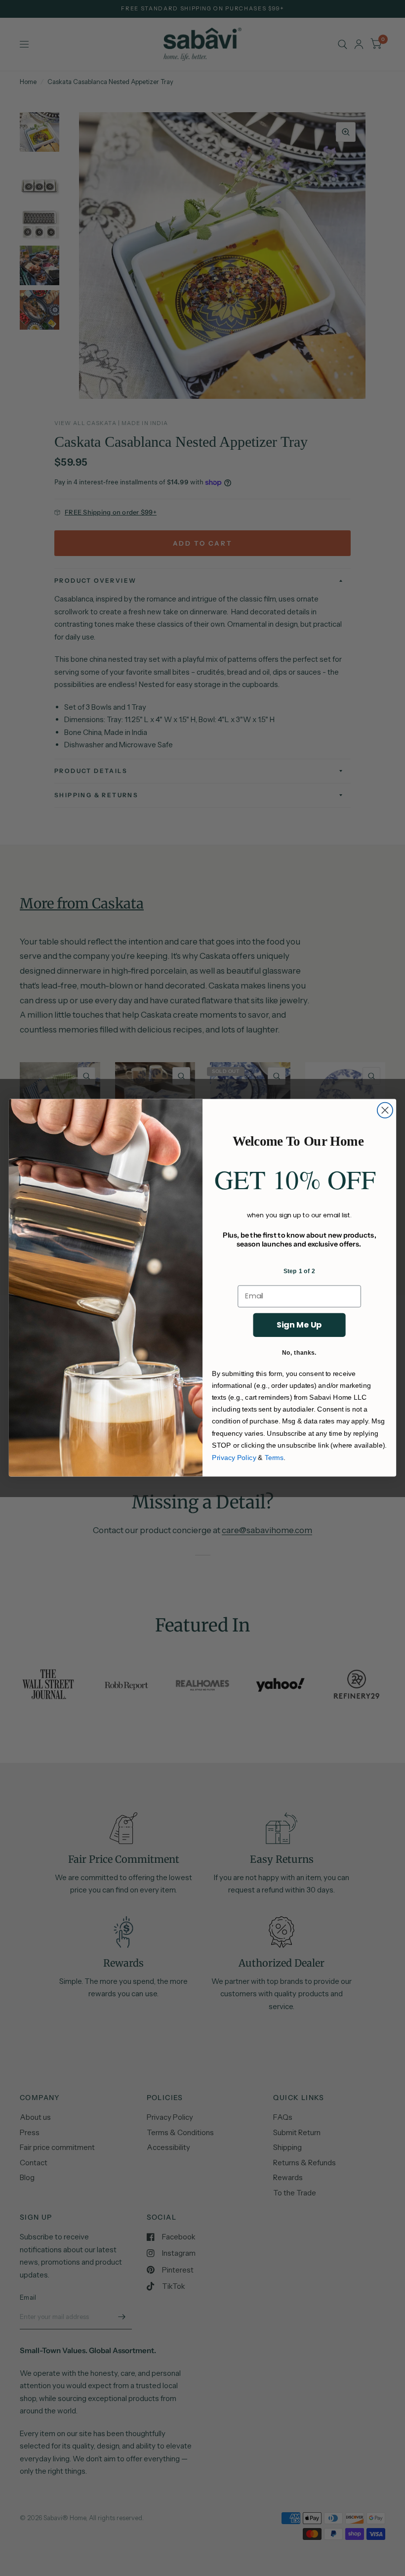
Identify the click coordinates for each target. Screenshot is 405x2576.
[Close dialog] (385, 1110)
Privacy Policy (234, 1457)
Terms (274, 1457)
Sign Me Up (299, 1325)
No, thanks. (299, 1352)
